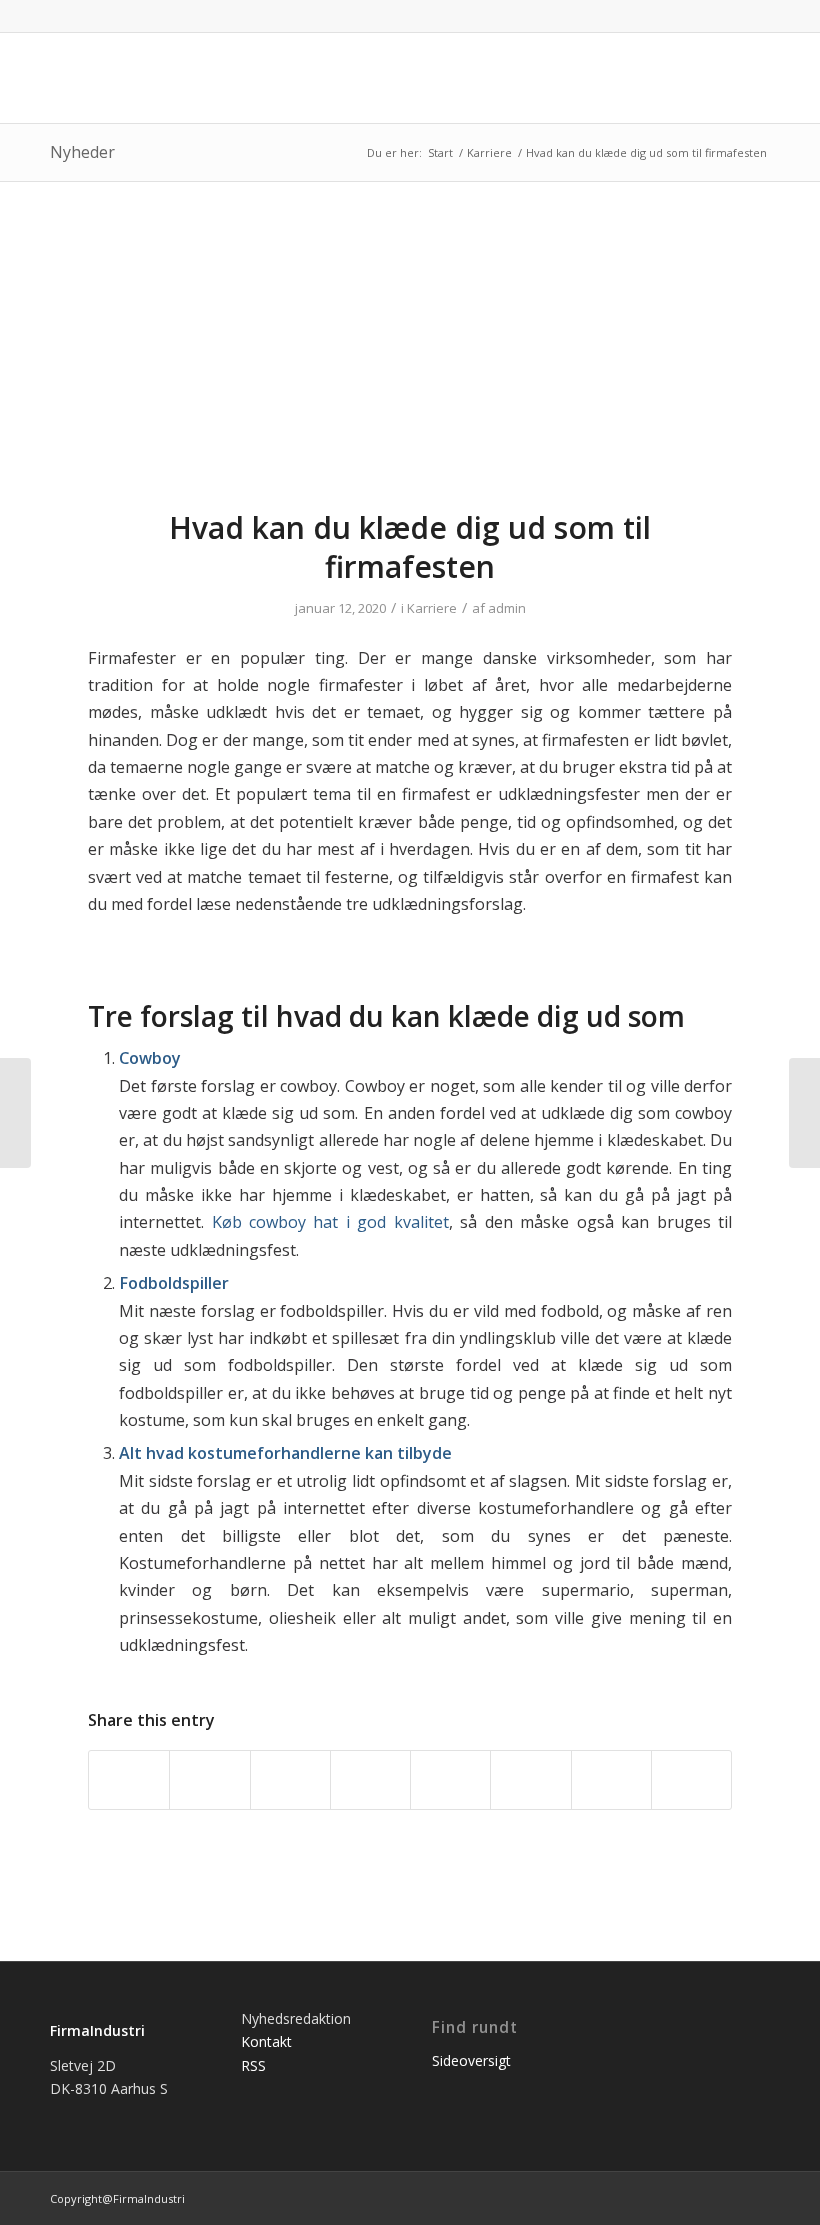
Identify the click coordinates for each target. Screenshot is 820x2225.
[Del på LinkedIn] (370, 1780)
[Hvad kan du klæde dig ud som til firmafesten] (410, 358)
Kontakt (266, 2041)
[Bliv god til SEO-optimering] (804, 1113)
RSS (253, 2065)
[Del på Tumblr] (450, 1780)
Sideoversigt (471, 2060)
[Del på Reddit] (611, 1780)
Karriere (432, 608)
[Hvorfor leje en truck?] (15, 1113)
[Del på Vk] (530, 1780)
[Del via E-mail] (691, 1780)
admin (507, 608)
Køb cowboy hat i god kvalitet (330, 1222)
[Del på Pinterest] (290, 1780)
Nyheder (82, 152)
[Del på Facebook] (129, 1780)
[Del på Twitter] (209, 1780)
